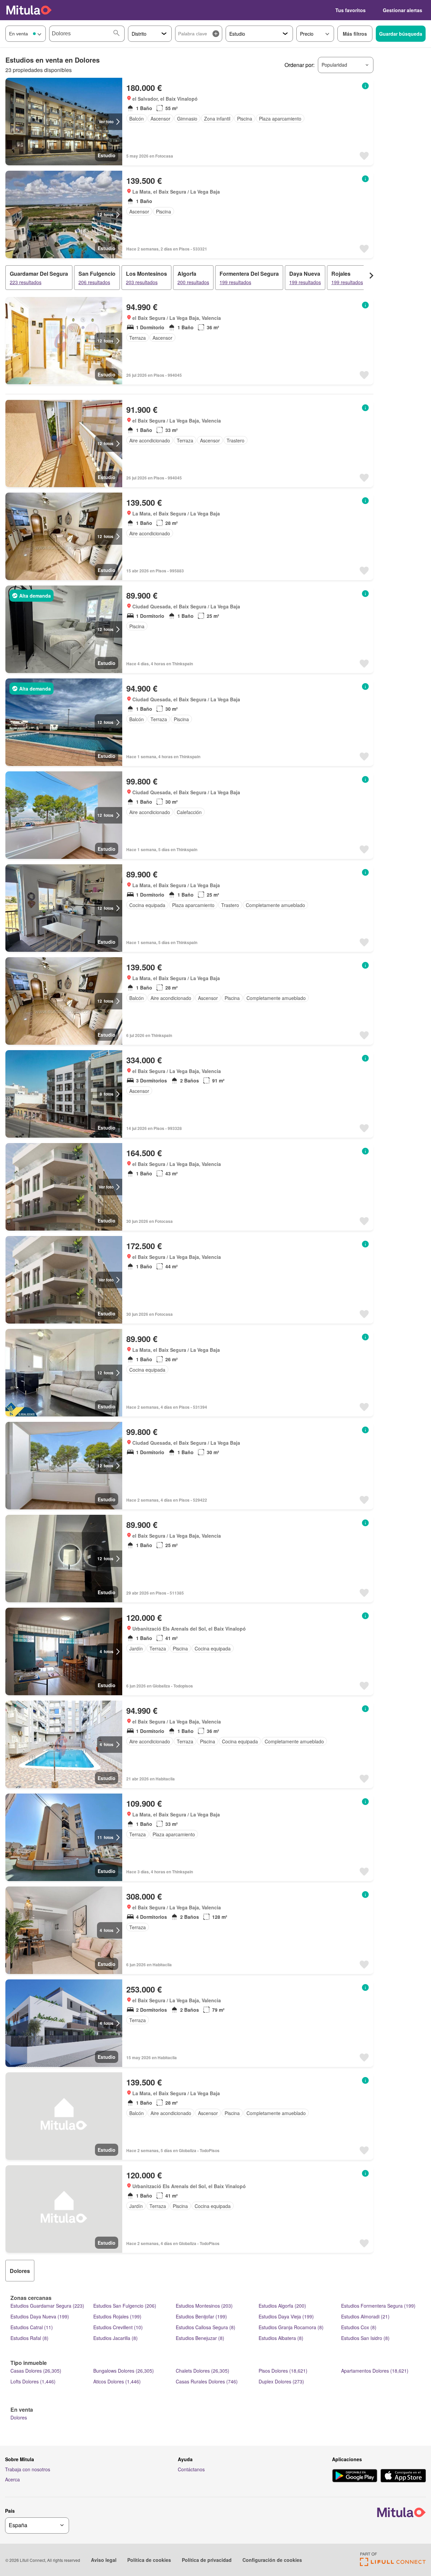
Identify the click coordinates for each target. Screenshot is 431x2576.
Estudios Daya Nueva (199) (40, 2316)
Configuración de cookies (272, 2560)
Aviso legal (104, 2560)
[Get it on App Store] (403, 2476)
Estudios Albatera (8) (281, 2338)
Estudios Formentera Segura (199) (378, 2306)
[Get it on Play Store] (355, 2476)
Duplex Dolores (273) (281, 2381)
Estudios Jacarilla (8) (115, 2338)
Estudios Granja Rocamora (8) (291, 2327)
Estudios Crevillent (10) (118, 2327)
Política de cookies (149, 2560)
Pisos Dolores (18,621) (283, 2371)
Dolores (19, 2417)
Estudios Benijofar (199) (201, 2316)
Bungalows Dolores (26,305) (124, 2371)
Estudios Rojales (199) (117, 2316)
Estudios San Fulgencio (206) (125, 2306)
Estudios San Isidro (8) (365, 2338)
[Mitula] (29, 10)
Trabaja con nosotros (28, 2469)
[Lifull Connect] (393, 2564)
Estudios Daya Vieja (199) (286, 2316)
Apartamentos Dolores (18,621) (375, 2371)
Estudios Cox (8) (359, 2327)
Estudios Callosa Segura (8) (206, 2327)
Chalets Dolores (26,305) (203, 2371)
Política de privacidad (207, 2560)
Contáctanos (191, 2469)
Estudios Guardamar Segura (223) (47, 2306)
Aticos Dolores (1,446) (117, 2381)
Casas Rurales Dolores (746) (207, 2381)
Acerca (12, 2479)
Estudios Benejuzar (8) (200, 2338)
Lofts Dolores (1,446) (33, 2381)
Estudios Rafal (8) (29, 2338)
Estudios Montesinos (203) (204, 2306)
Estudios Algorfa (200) (282, 2306)
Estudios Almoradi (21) (365, 2316)
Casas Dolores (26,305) (36, 2371)
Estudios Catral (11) (32, 2327)
